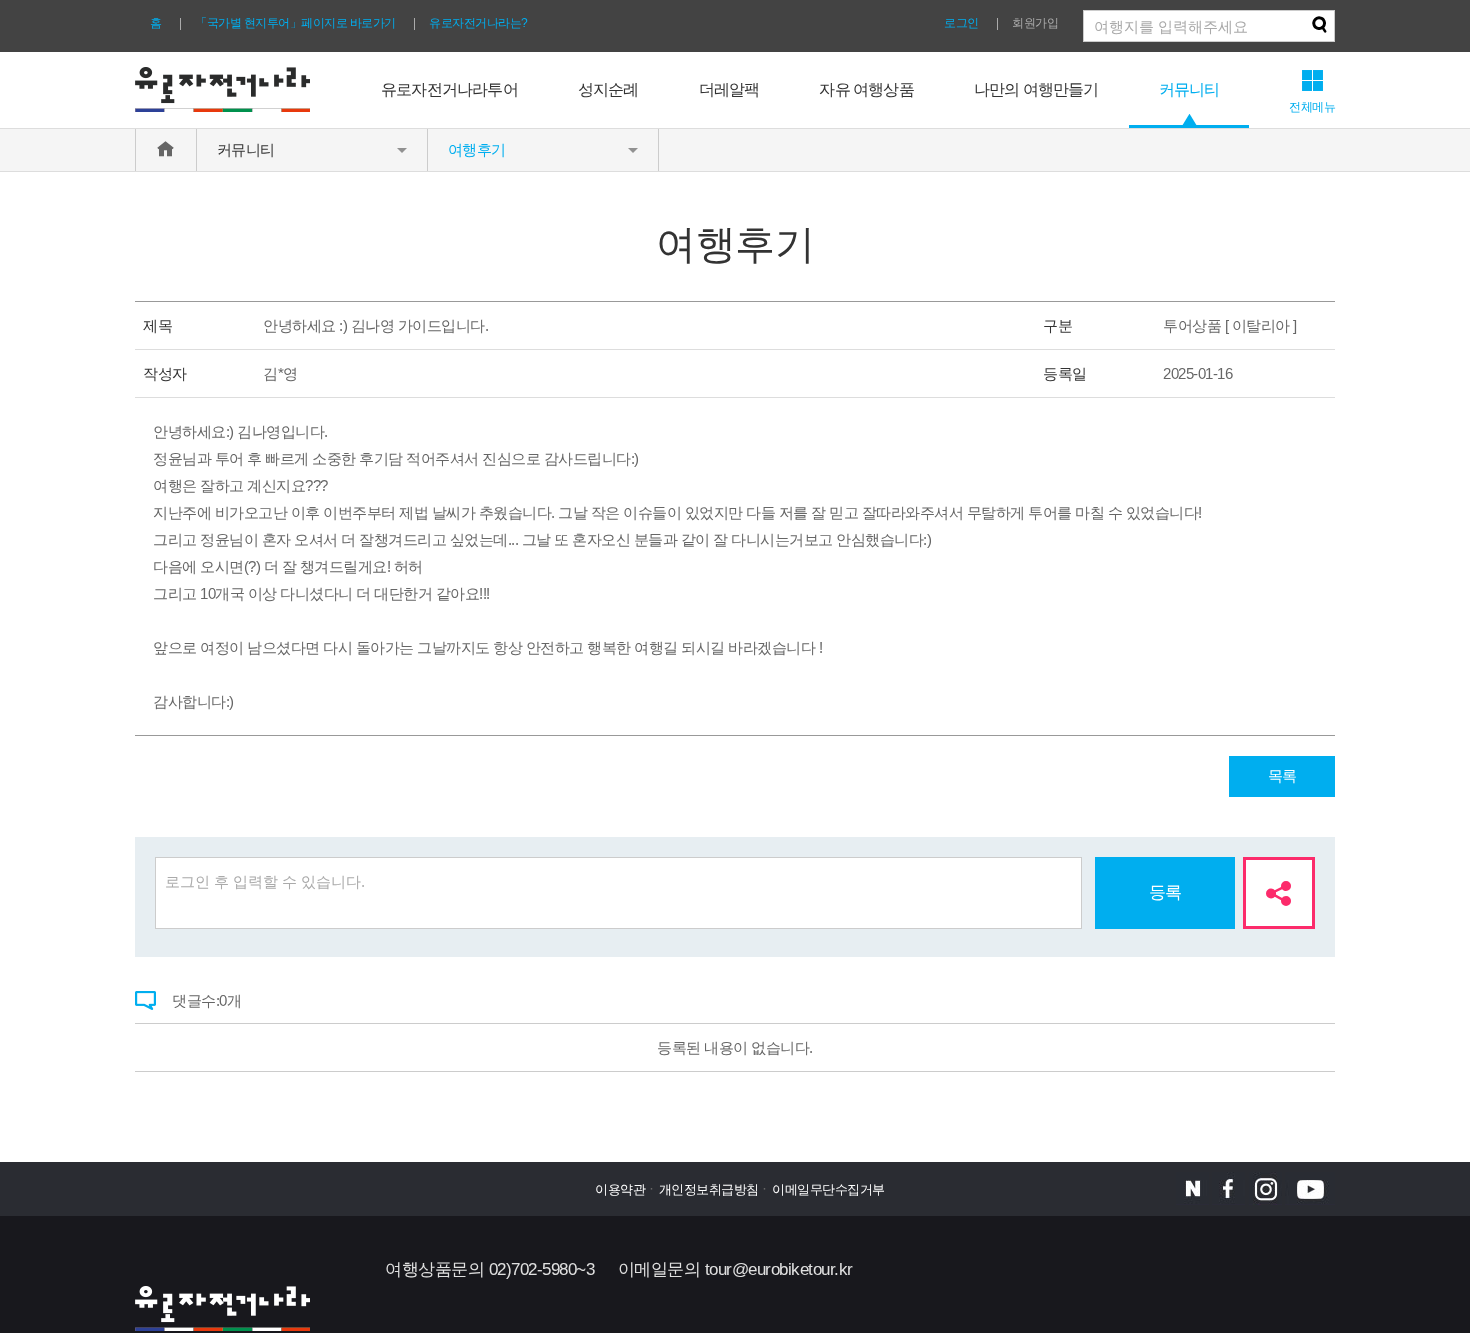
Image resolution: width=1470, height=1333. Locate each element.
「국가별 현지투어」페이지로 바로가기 (295, 23)
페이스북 (1228, 1188)
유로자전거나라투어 (449, 89)
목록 (1282, 775)
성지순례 (608, 89)
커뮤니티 (1189, 89)
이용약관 (620, 1189)
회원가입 (1035, 23)
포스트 (1192, 1188)
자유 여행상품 (866, 89)
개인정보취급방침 (709, 1189)
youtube (1310, 1188)
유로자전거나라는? (478, 23)
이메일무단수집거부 (828, 1189)
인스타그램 (1265, 1188)
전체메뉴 (1312, 107)
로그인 (961, 23)
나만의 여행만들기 (1036, 89)
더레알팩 (729, 89)
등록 (1165, 892)
